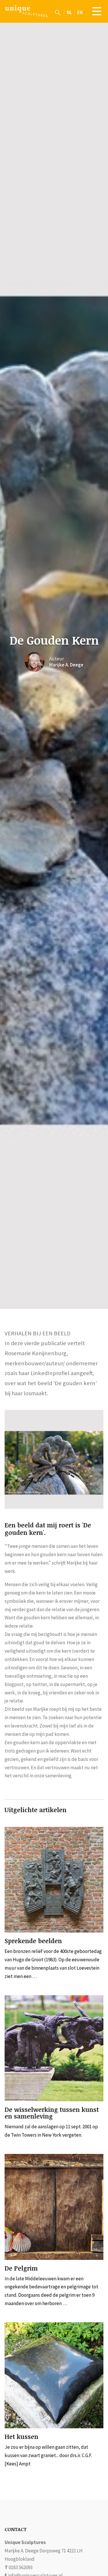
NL (69, 12)
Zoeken (58, 12)
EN (80, 12)
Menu (97, 11)
